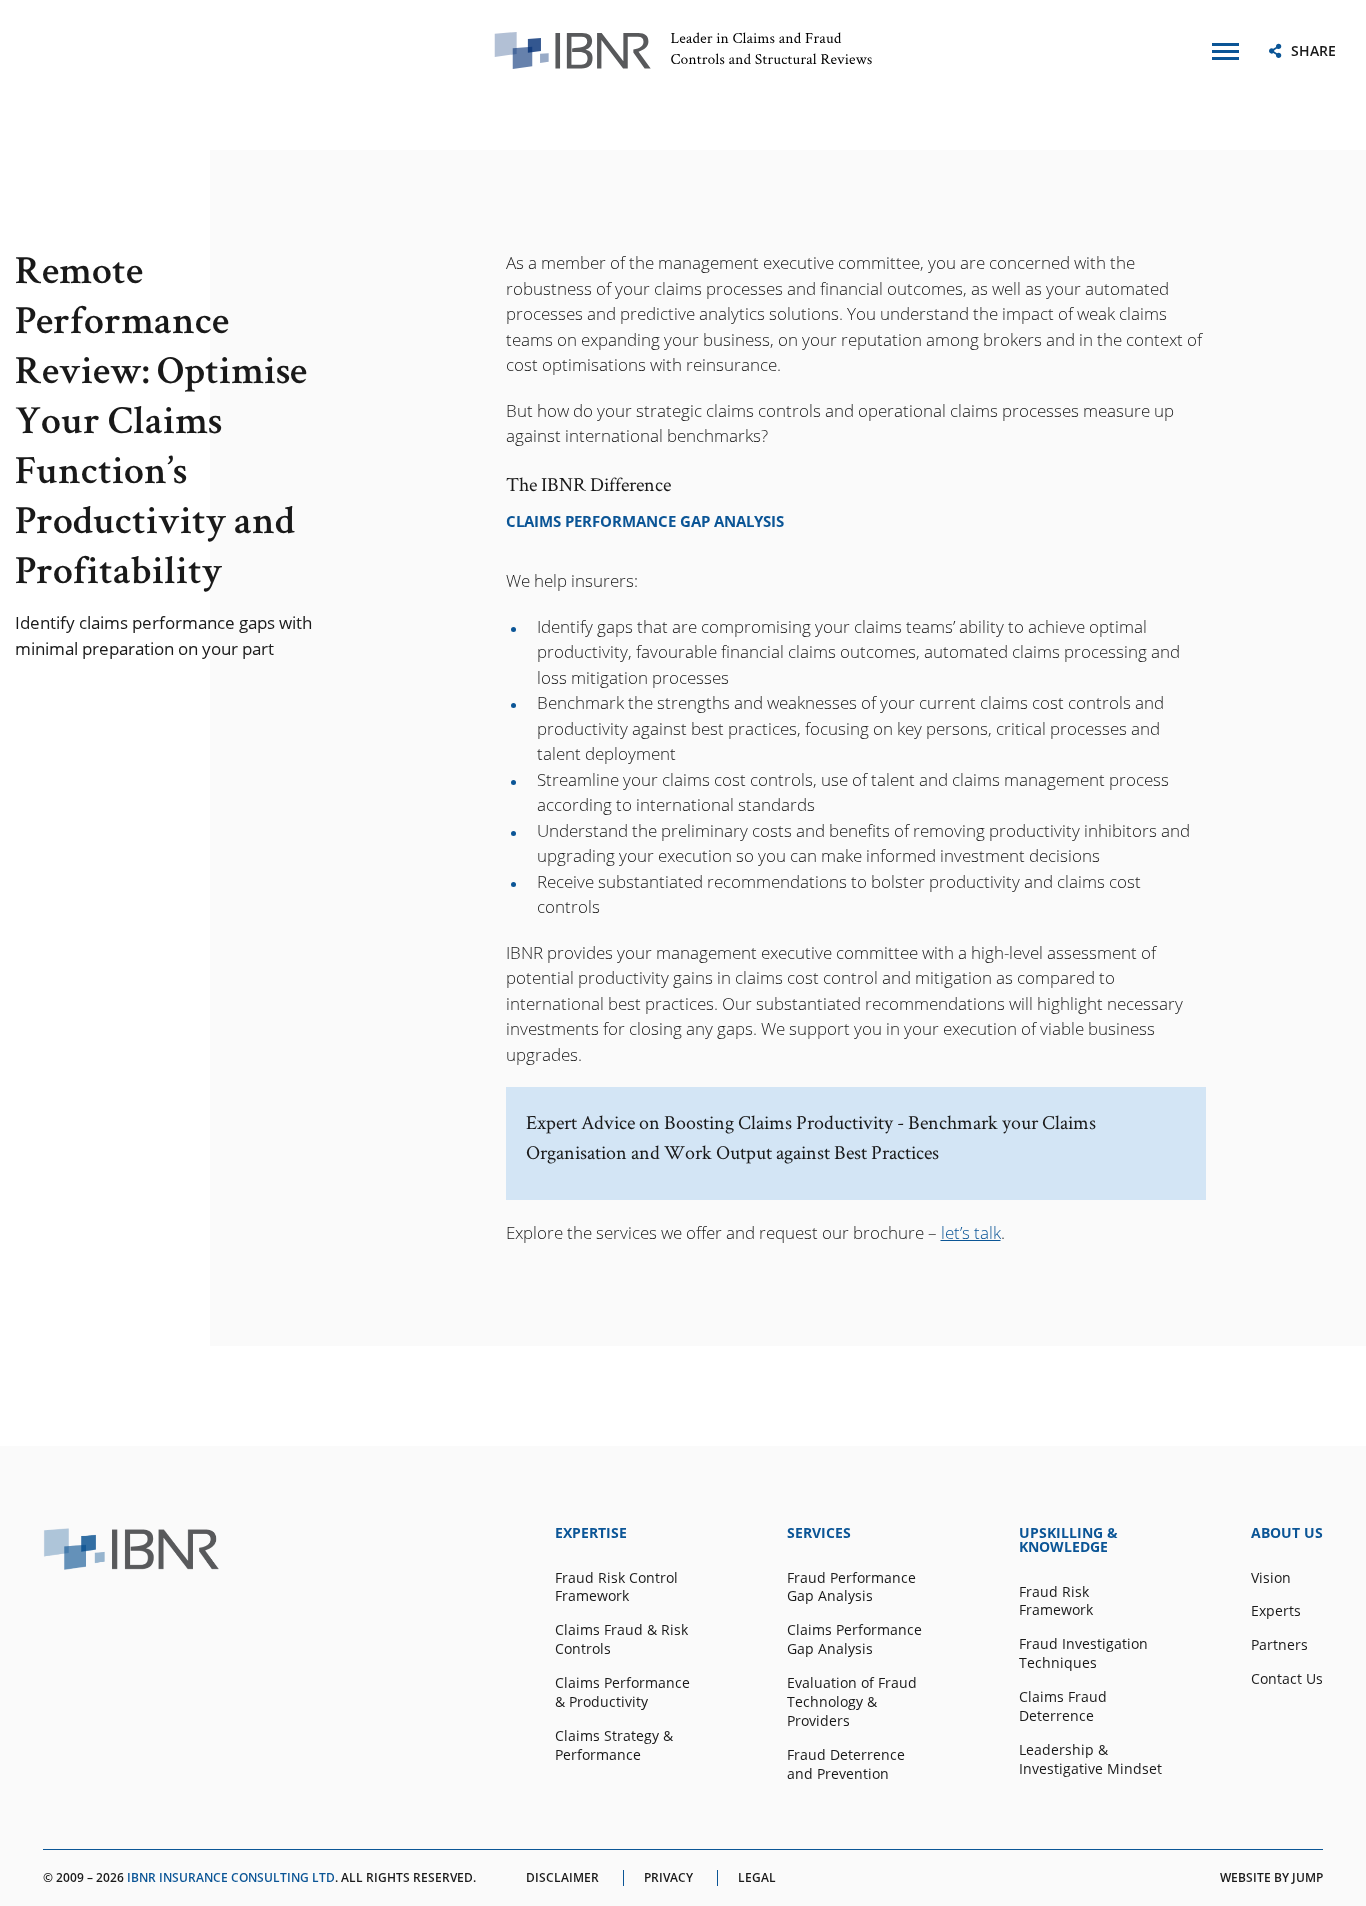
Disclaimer (562, 1878)
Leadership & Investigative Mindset (1090, 1759)
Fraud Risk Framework (1056, 1601)
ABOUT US (1287, 1533)
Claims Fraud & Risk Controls (621, 1639)
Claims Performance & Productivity (622, 1692)
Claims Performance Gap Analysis (854, 1639)
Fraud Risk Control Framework (616, 1587)
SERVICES (819, 1533)
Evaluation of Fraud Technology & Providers (852, 1702)
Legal (757, 1878)
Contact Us (1287, 1679)
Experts (1276, 1611)
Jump (1307, 1877)
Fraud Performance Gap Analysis (851, 1587)
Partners (1279, 1645)
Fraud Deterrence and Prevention (846, 1764)
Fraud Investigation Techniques (1083, 1653)
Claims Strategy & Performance (614, 1745)
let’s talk (971, 1232)
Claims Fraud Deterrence (1063, 1706)
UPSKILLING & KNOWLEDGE (1068, 1540)
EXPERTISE (591, 1533)
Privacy (668, 1878)
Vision (1271, 1578)
